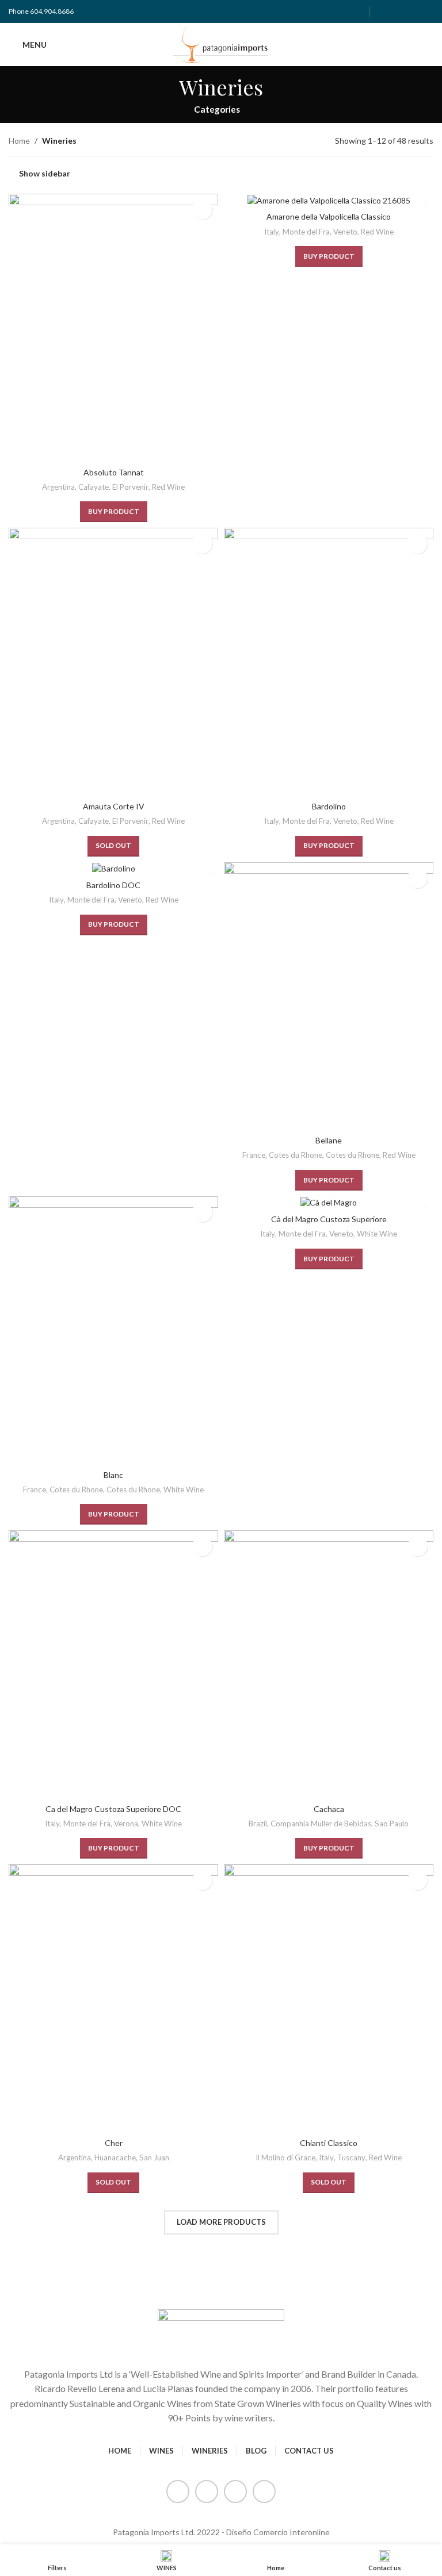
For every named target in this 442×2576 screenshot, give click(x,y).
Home (19, 141)
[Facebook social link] (382, 11)
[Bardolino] (329, 662)
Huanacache (115, 2157)
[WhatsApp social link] (426, 11)
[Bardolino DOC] (113, 868)
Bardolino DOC (113, 885)
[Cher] (113, 1998)
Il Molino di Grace (285, 2157)
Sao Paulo (392, 1823)
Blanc (113, 1475)
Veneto (345, 232)
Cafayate (94, 487)
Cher (114, 2143)
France (254, 1155)
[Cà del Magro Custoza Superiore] (329, 1202)
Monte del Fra (306, 232)
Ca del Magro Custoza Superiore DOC (113, 1809)
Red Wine (168, 487)
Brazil (258, 1823)
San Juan (154, 2157)
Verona (126, 1823)
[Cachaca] (329, 1664)
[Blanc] (113, 1330)
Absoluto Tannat (114, 472)
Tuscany (351, 2157)
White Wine (184, 1489)
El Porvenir (130, 487)
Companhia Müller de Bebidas (321, 1823)
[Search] (429, 45)
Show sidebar (45, 174)
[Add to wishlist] (202, 210)
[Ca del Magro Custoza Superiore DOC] (113, 1664)
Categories (217, 110)
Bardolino (329, 806)
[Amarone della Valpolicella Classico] (329, 200)
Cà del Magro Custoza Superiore (329, 1219)
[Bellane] (329, 996)
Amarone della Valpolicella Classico (329, 216)
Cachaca (329, 1809)
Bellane (329, 1140)
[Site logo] (221, 43)
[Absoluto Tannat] (113, 328)
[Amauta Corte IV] (113, 662)
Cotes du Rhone (296, 1155)
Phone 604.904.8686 (41, 11)
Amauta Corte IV (114, 806)
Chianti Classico (329, 2143)
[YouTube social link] (411, 11)
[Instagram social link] (397, 11)
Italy (272, 232)
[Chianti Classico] (329, 1998)
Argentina (58, 487)
